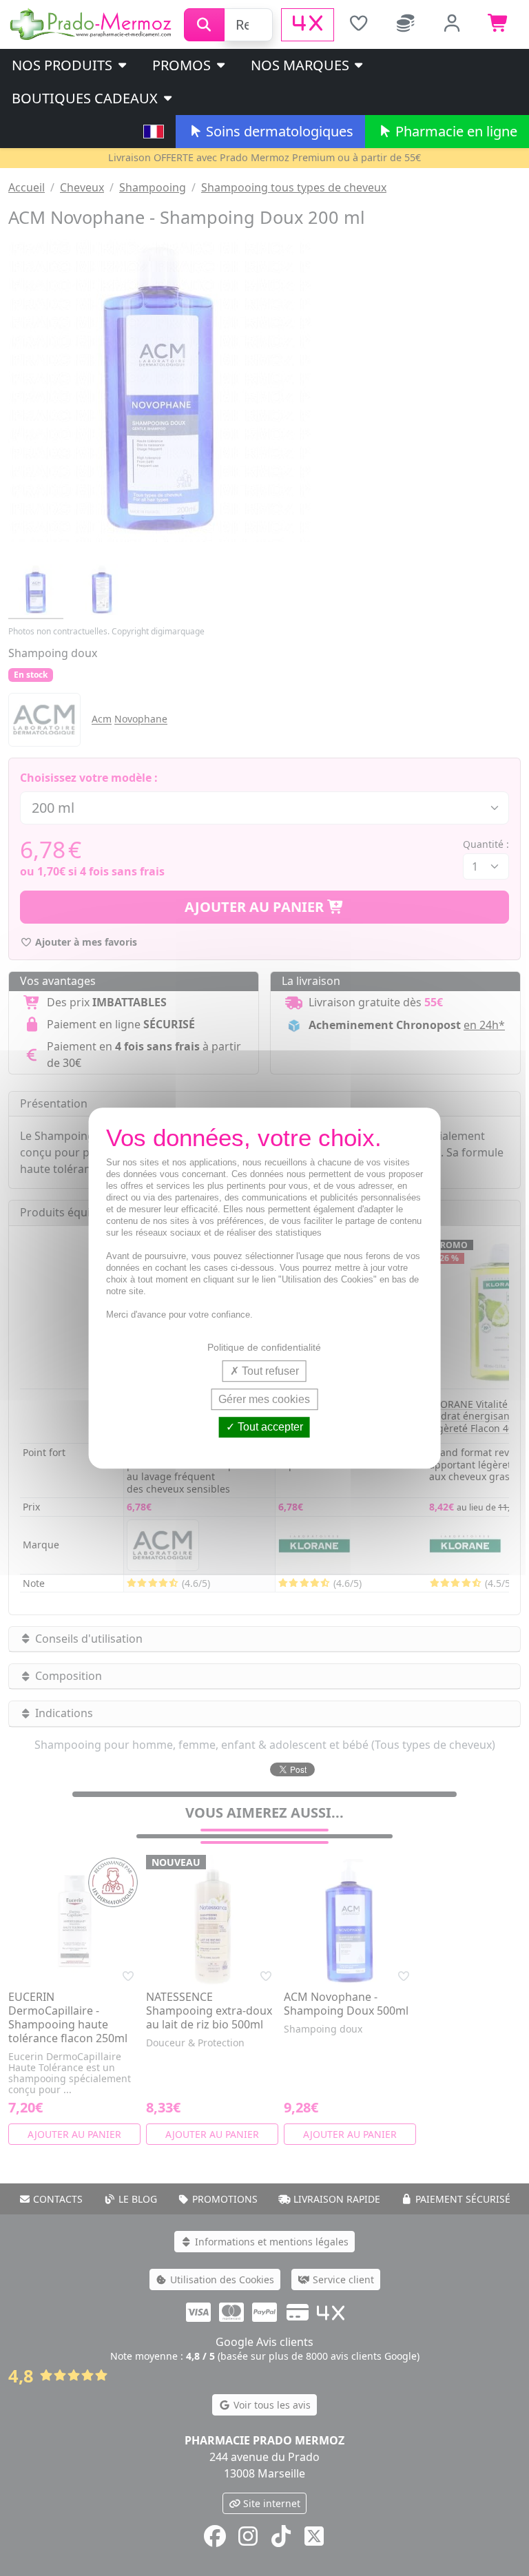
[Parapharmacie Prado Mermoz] (92, 23)
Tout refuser (269, 1371)
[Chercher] (204, 25)
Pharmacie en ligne (455, 131)
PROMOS (183, 65)
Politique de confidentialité (264, 1347)
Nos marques (302, 65)
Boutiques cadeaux (86, 98)
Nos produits (64, 65)
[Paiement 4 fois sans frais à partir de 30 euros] (308, 25)
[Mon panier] (499, 25)
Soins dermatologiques (278, 131)
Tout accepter (269, 1427)
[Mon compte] (453, 25)
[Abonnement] (406, 25)
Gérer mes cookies (264, 1399)
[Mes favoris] (359, 25)
